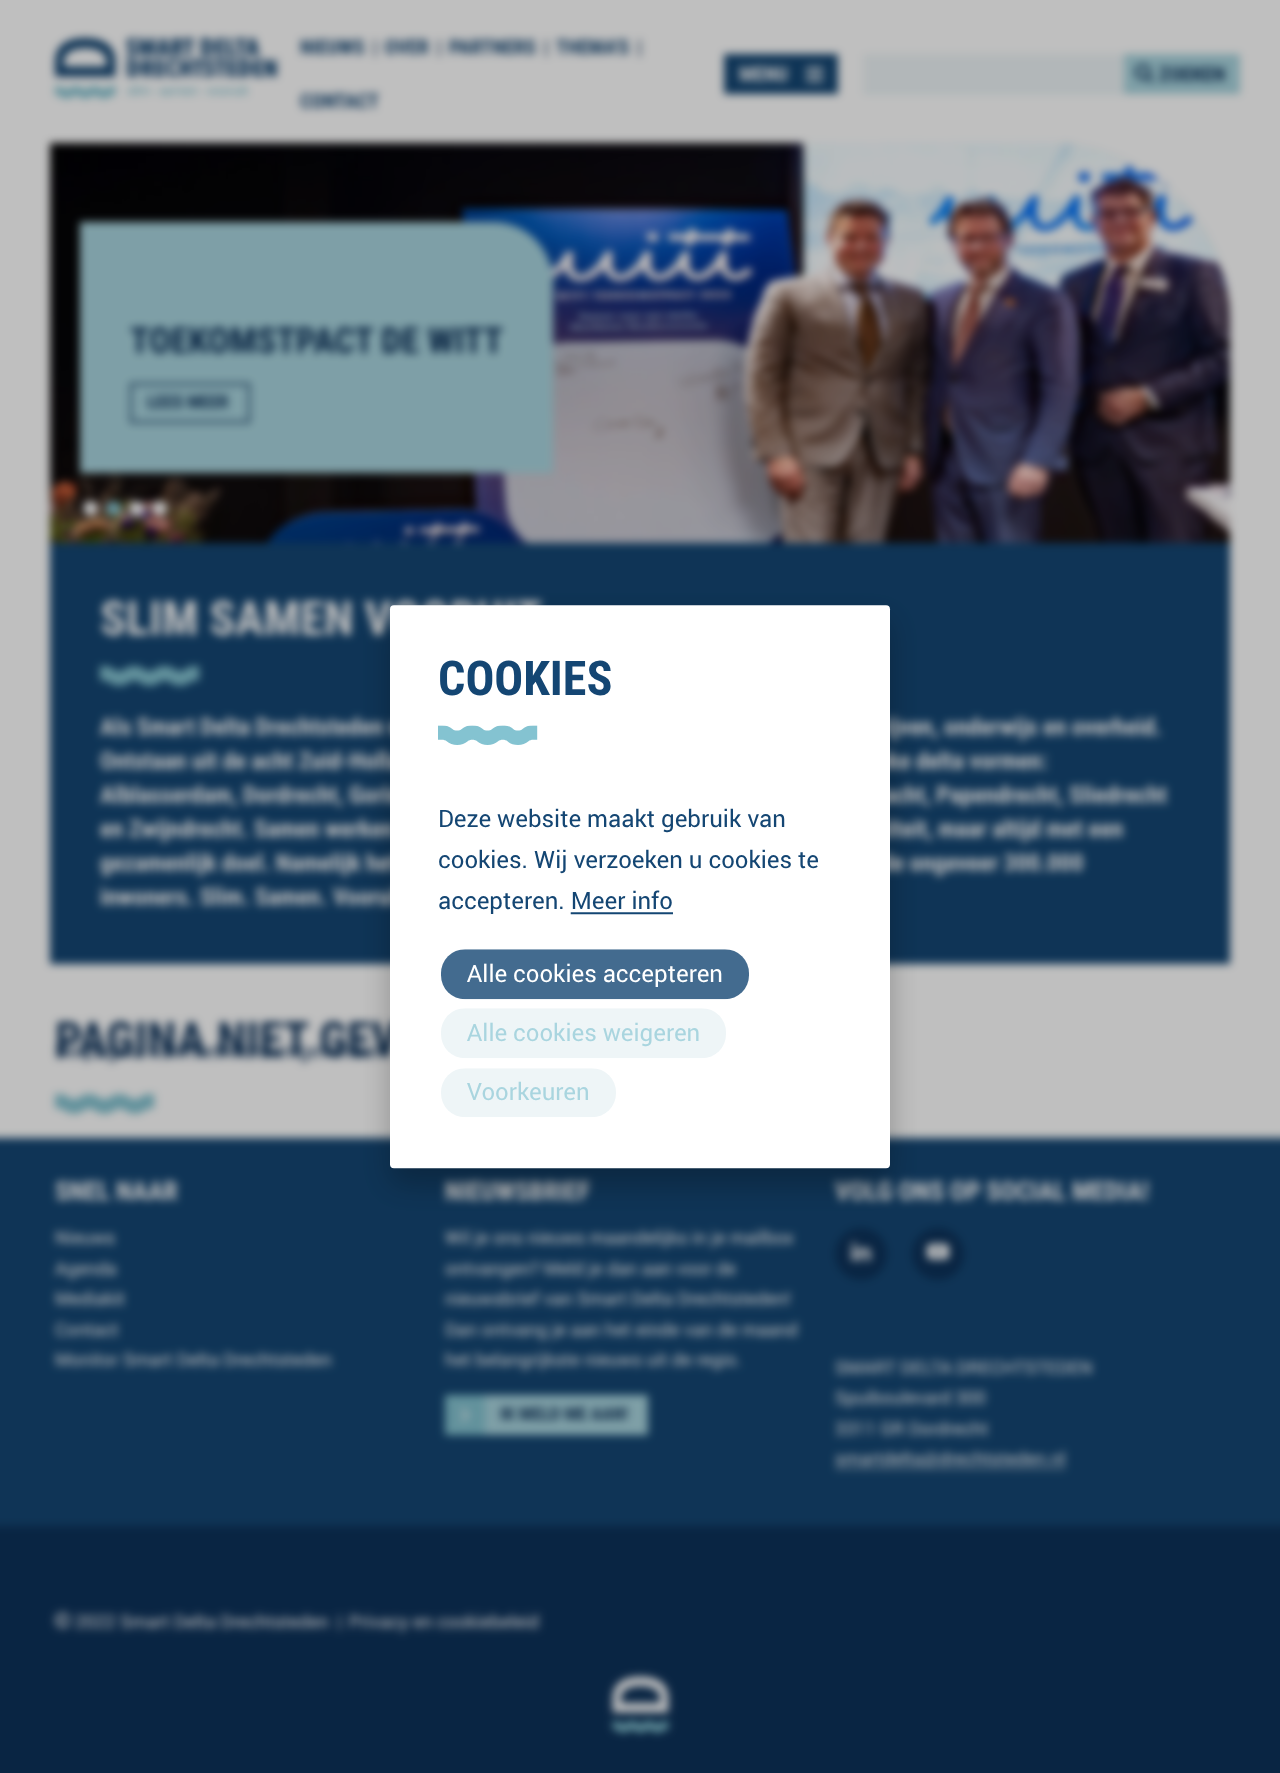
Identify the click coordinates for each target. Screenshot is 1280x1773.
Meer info (622, 900)
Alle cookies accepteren (595, 973)
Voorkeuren (528, 1091)
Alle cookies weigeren (583, 1032)
